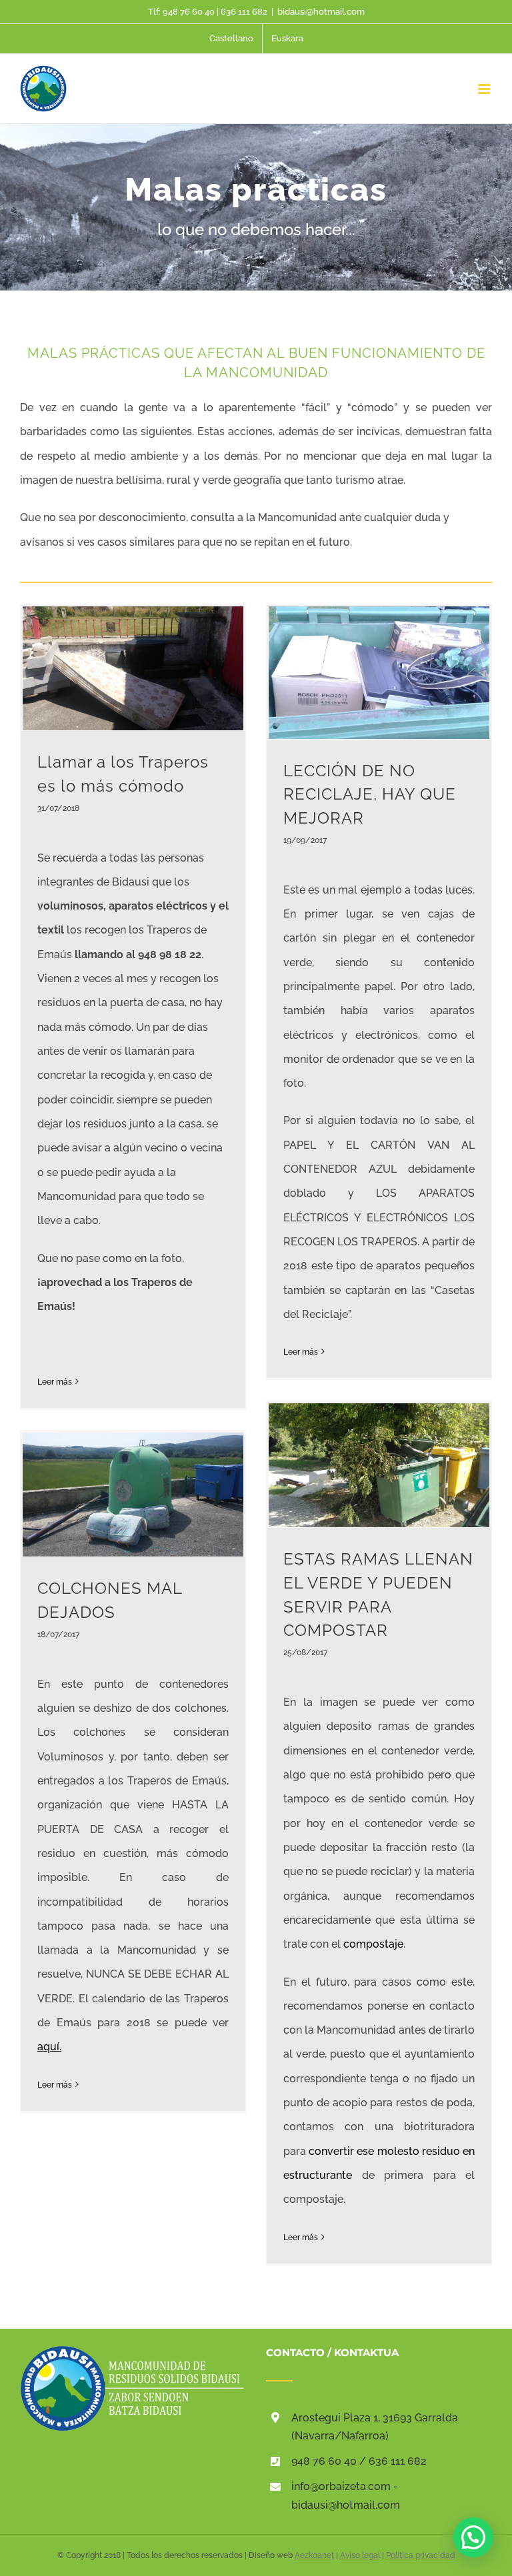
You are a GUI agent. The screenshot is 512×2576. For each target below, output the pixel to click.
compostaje (373, 1944)
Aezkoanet (314, 2555)
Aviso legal (360, 2555)
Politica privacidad (421, 2555)
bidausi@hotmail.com (321, 12)
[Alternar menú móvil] (485, 89)
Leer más (55, 1382)
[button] (473, 2537)
